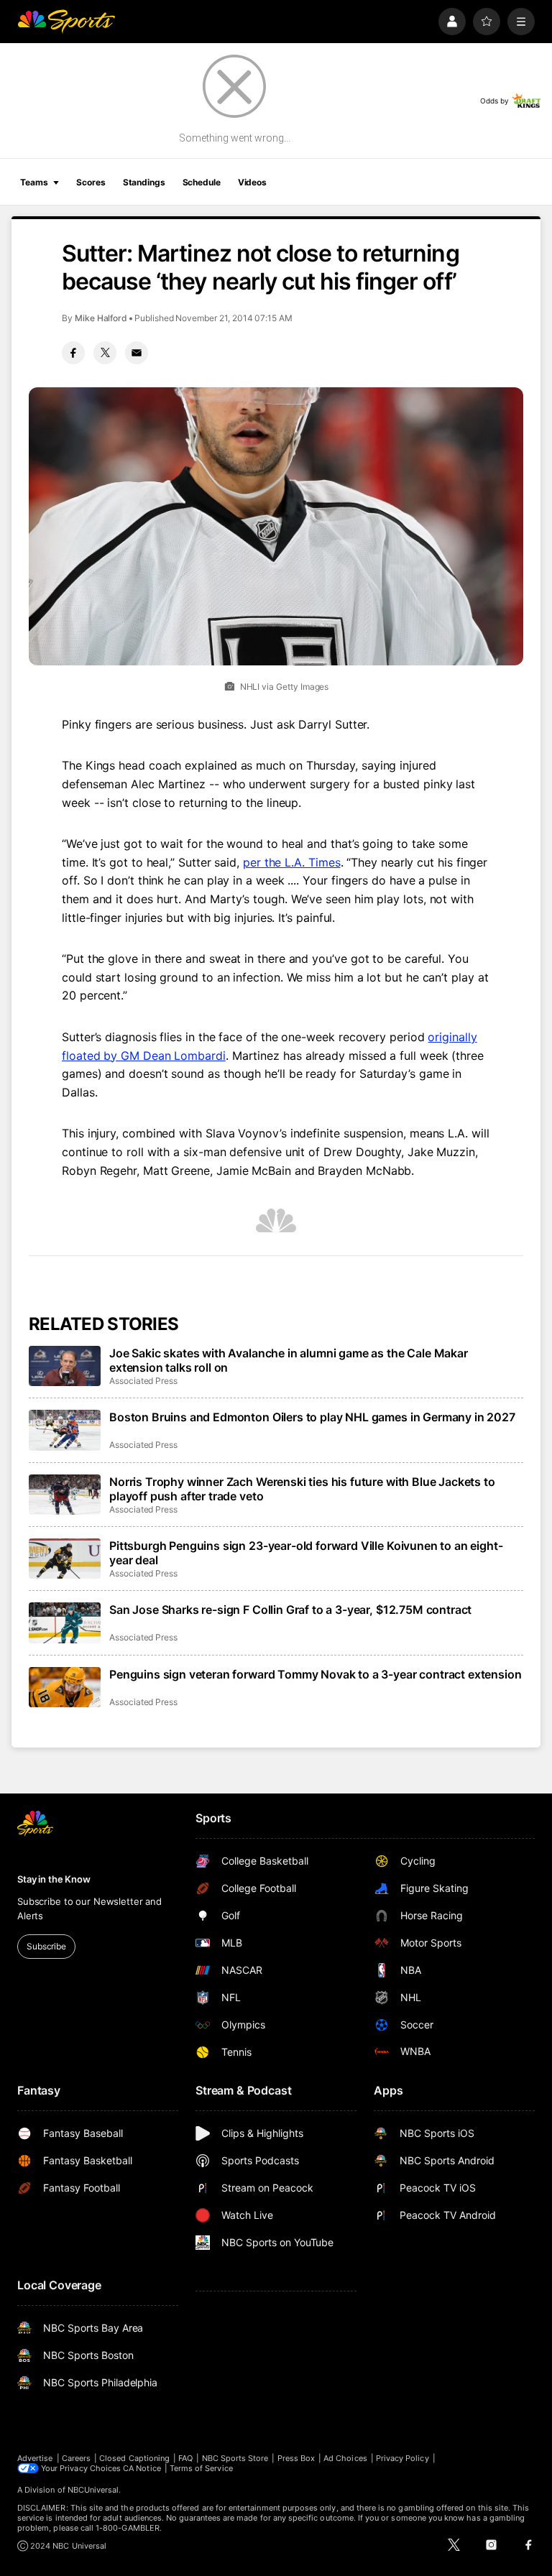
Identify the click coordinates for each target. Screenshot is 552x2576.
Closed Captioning (134, 2458)
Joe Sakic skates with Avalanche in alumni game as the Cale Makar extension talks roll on (289, 1360)
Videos (252, 182)
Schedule (202, 182)
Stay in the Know (54, 1879)
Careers (76, 2458)
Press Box (296, 2458)
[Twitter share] (105, 353)
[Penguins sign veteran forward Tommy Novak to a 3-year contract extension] (65, 1687)
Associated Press (143, 1381)
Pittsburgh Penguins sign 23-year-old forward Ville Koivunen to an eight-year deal (306, 1553)
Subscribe (46, 1946)
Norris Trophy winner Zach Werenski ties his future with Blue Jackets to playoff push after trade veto (302, 1489)
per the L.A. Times (292, 862)
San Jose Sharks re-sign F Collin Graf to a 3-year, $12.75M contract (290, 1610)
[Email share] (137, 353)
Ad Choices (345, 2458)
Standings (144, 182)
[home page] (66, 22)
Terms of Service (201, 2468)
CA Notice (142, 2468)
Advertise (35, 2458)
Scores (91, 182)
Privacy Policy (402, 2458)
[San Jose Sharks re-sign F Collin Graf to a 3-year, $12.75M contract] (65, 1622)
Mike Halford (101, 318)
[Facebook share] (73, 353)
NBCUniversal (93, 2490)
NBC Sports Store (235, 2458)
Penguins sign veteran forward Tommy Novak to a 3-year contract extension (315, 1674)
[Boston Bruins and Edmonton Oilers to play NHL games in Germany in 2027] (65, 1430)
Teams (34, 182)
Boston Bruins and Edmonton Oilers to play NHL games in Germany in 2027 (312, 1417)
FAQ (185, 2458)
